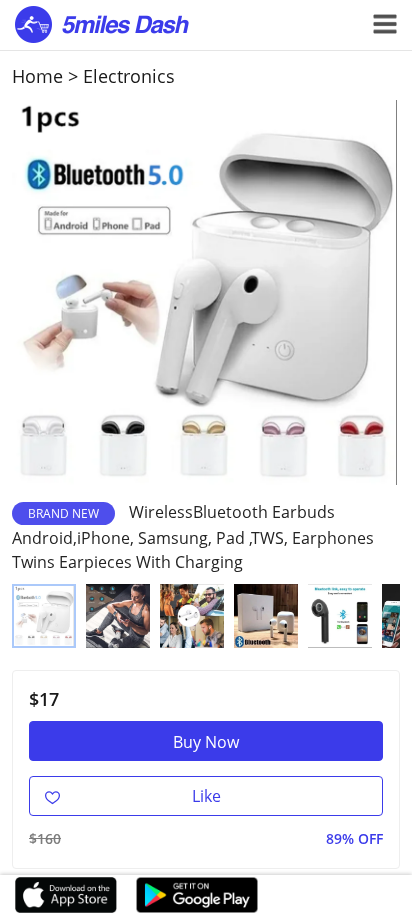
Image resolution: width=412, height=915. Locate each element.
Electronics (129, 76)
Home (37, 76)
